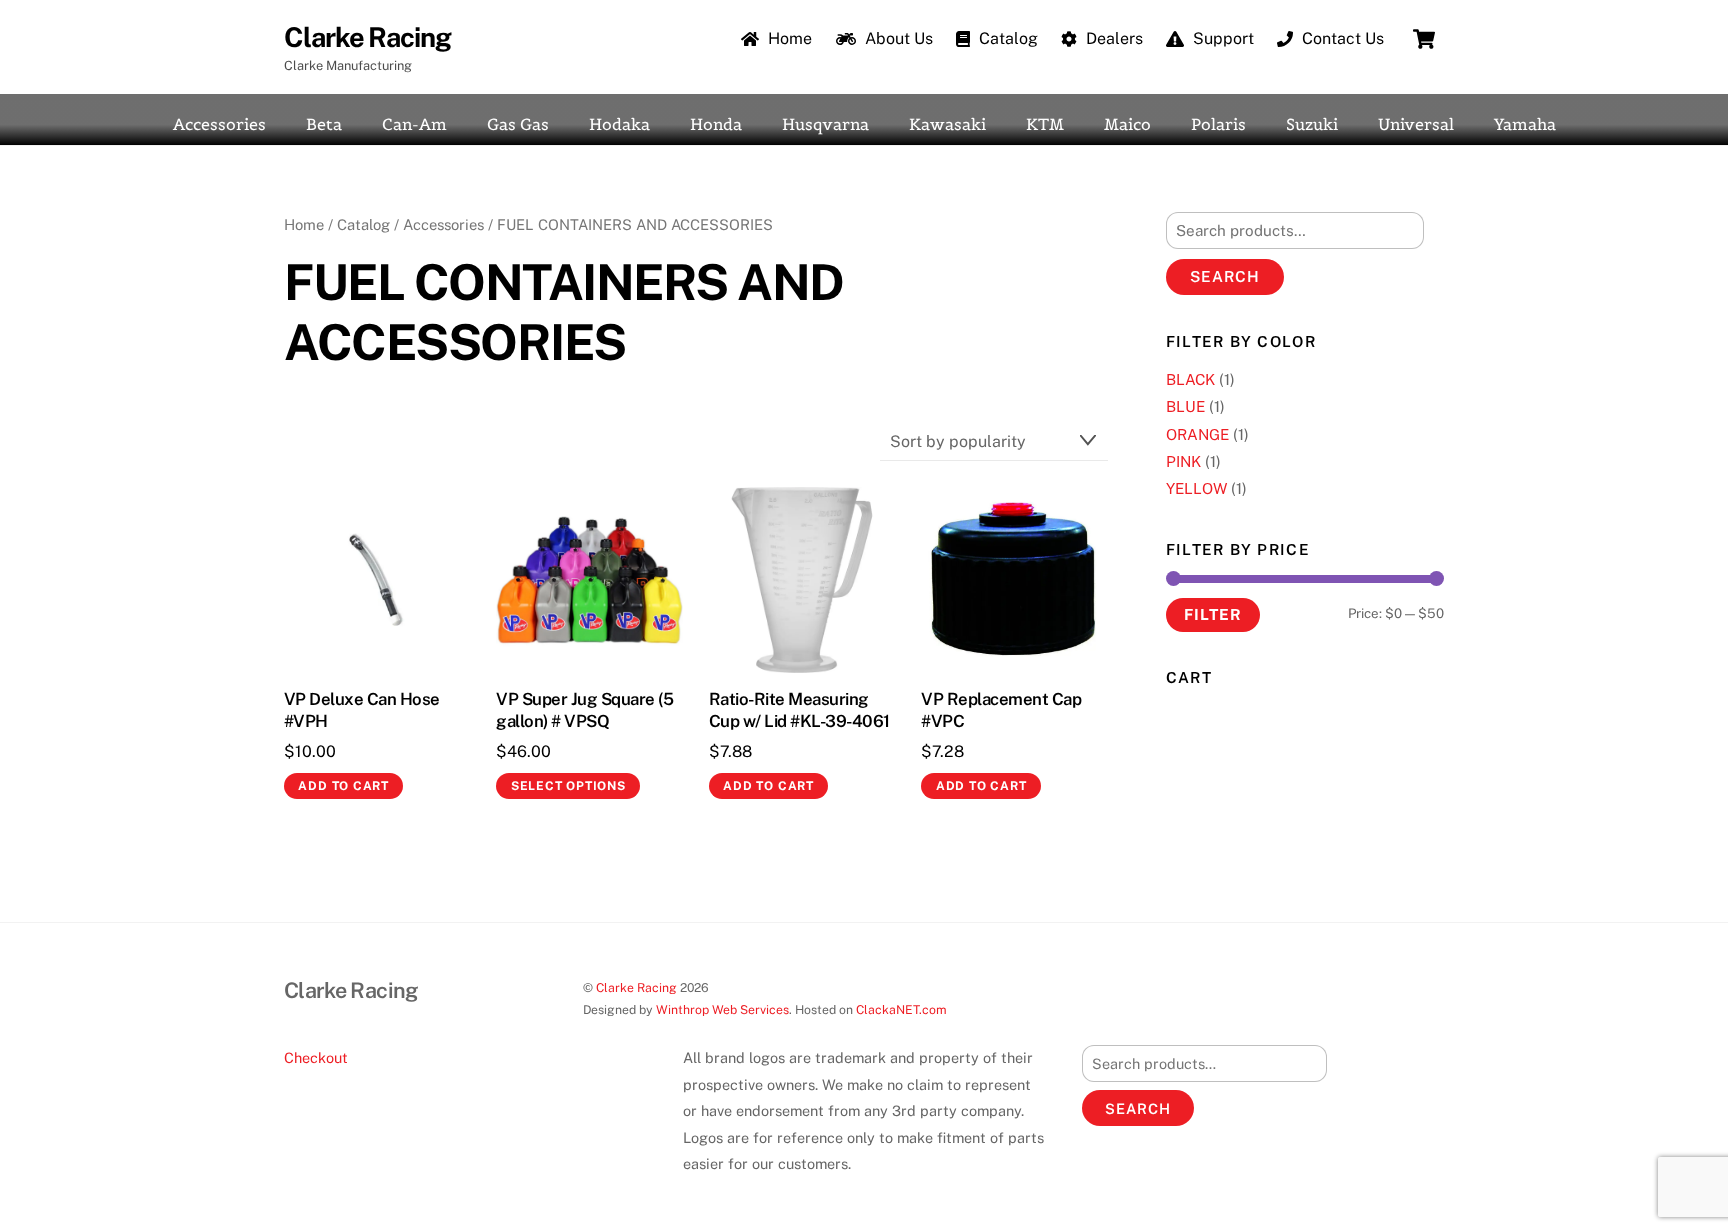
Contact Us (1341, 38)
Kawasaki (947, 124)
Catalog (1006, 38)
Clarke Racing (636, 987)
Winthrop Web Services (722, 1009)
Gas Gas (518, 124)
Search (1225, 276)
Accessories (219, 124)
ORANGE (1197, 434)
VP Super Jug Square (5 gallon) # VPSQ (584, 710)
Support (1221, 38)
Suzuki (1312, 124)
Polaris (1218, 124)
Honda (716, 124)
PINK (1183, 461)
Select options (568, 786)
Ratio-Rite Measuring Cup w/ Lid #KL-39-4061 (799, 710)
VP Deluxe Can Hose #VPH (362, 710)
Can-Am (414, 124)
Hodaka (619, 124)
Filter (1213, 614)
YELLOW (1196, 488)
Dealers (1112, 38)
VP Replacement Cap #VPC (1001, 710)
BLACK (1190, 379)
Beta (324, 124)
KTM (1045, 124)
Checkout (316, 1057)
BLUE (1185, 406)
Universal (1416, 124)
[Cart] (1424, 39)
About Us (897, 38)
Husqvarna (825, 124)
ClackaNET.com (901, 1009)
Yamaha (1525, 124)
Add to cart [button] (343, 786)
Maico (1127, 124)
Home (788, 38)
